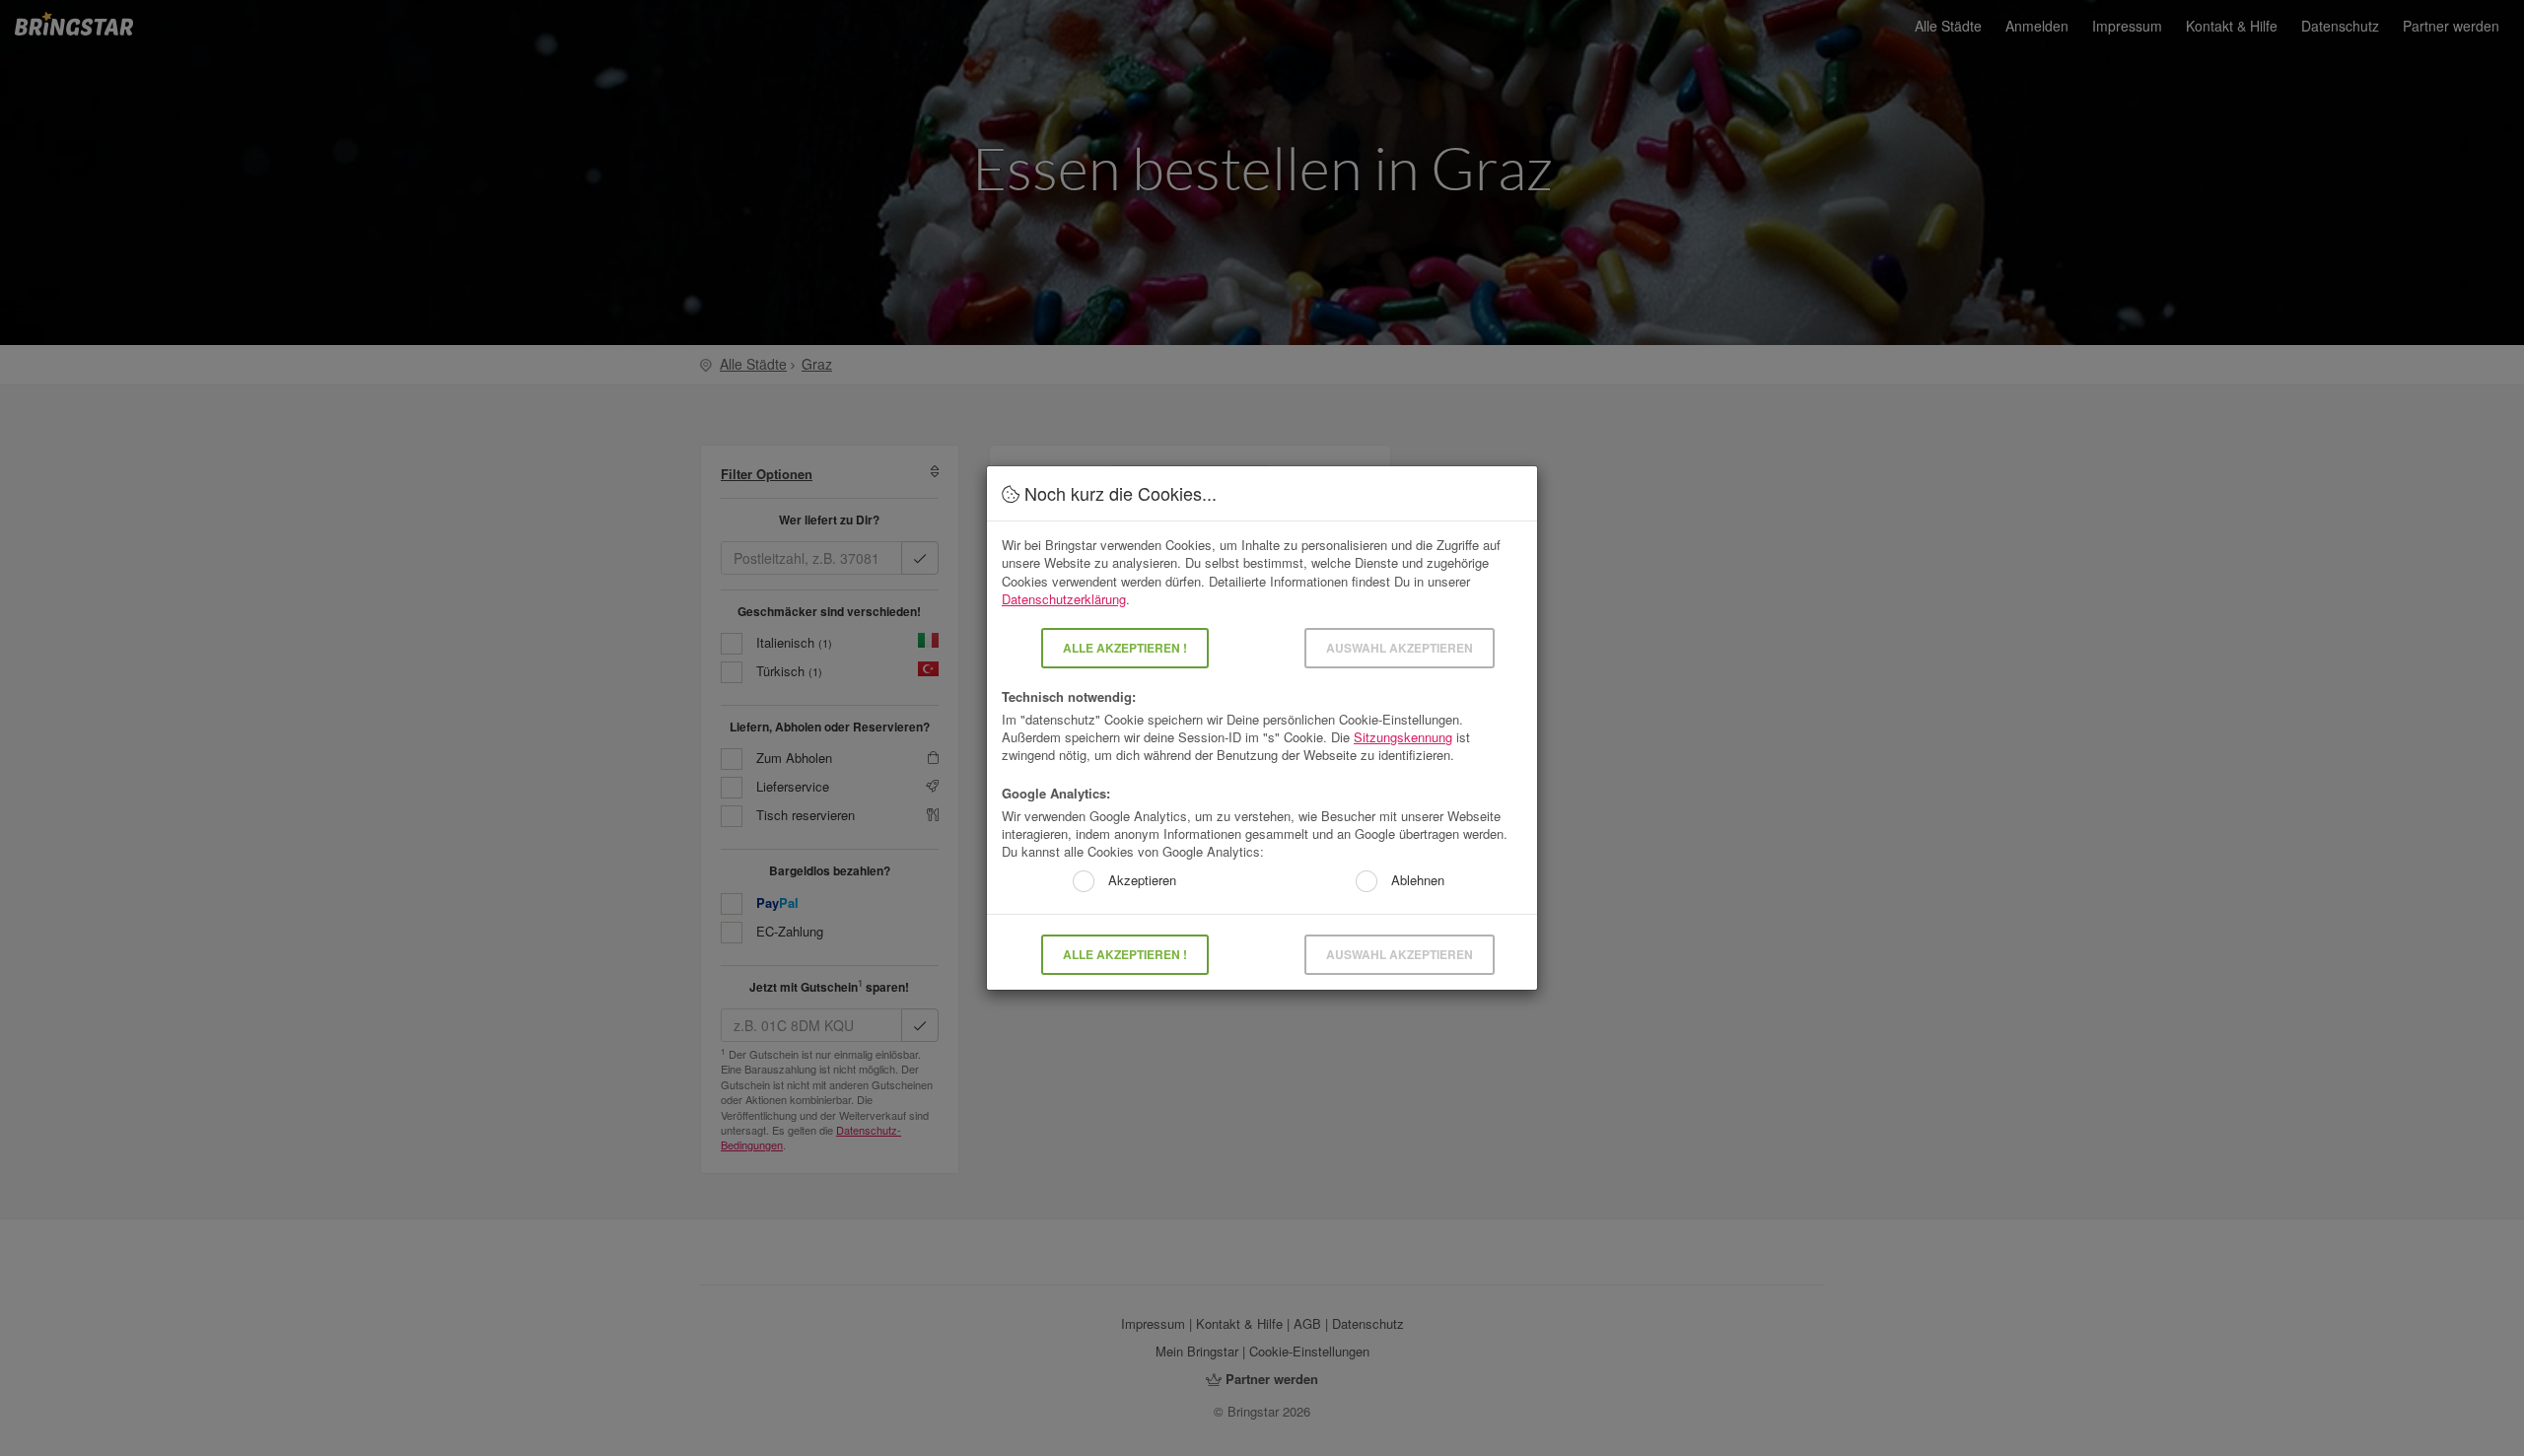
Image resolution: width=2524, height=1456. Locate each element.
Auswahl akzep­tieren (1400, 648)
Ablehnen (1416, 881)
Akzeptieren (1140, 881)
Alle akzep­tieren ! (1125, 648)
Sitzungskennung (1403, 737)
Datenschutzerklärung (1064, 599)
